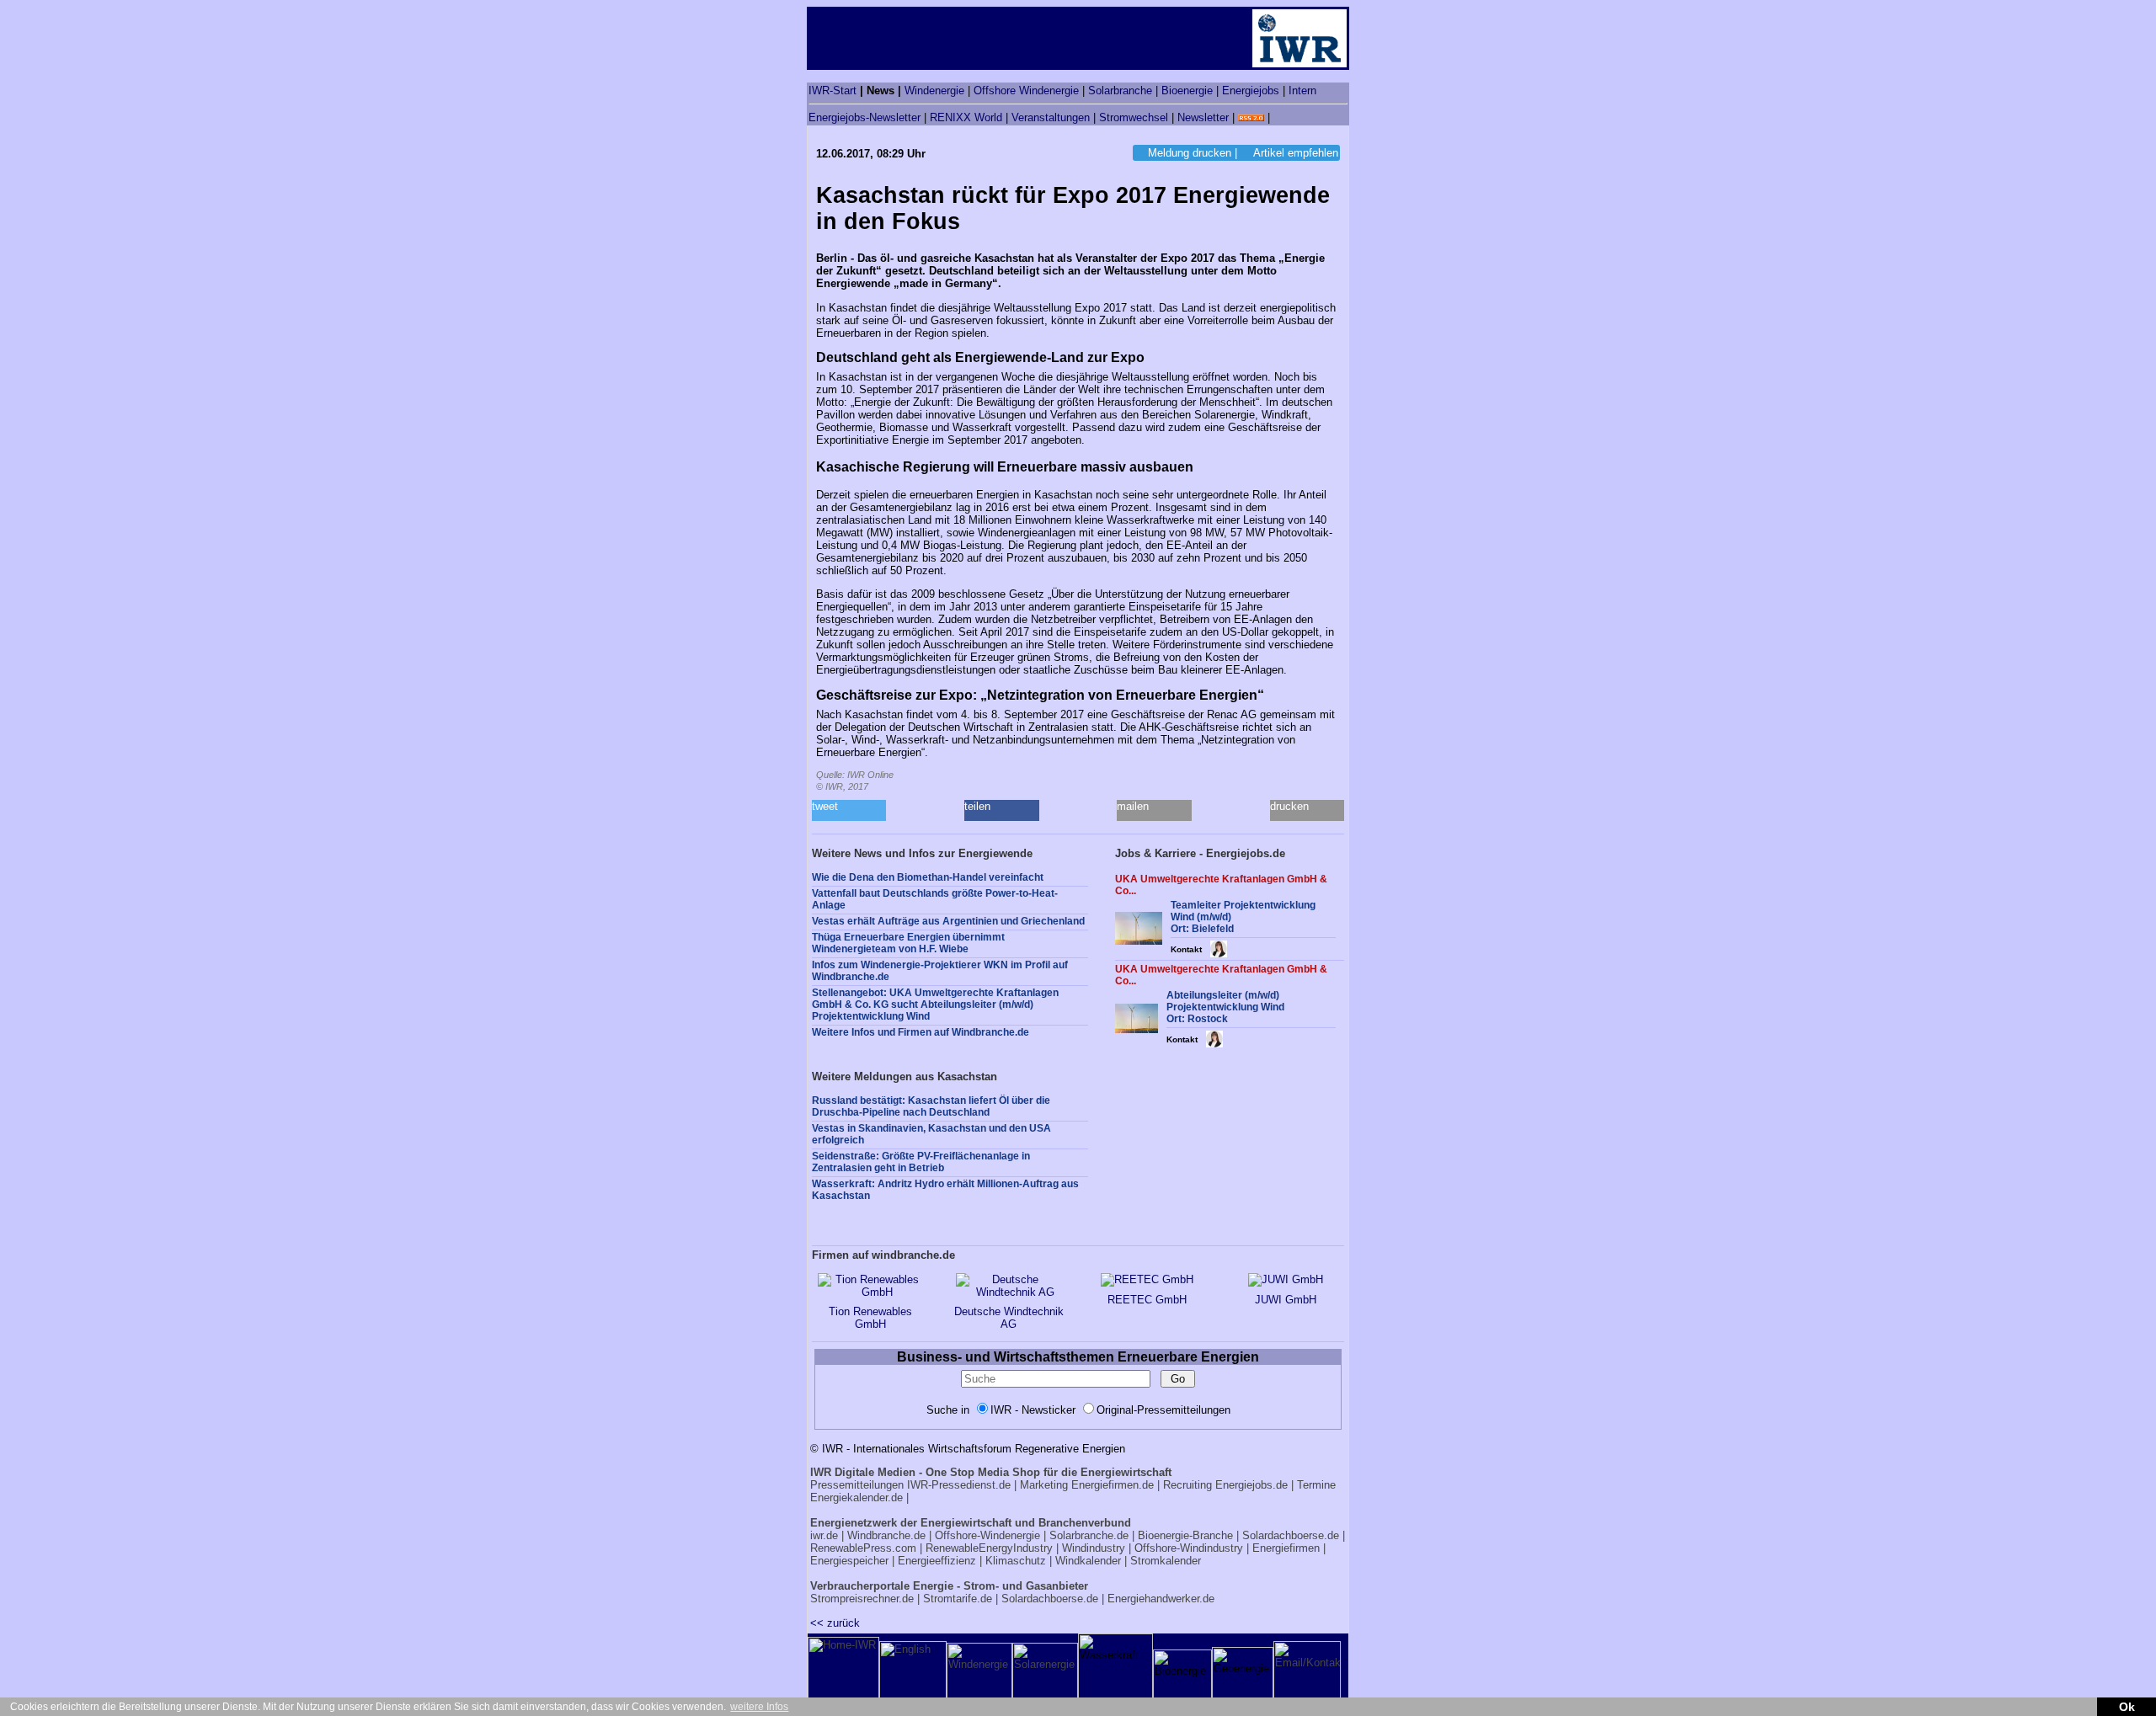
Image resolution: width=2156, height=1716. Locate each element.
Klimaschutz (1016, 1561)
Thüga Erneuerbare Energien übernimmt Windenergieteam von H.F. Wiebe (908, 943)
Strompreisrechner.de (862, 1599)
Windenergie (934, 91)
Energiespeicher (849, 1561)
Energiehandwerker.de (1161, 1599)
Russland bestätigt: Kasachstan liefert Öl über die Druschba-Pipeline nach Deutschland (931, 1106)
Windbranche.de (886, 1535)
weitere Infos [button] (759, 1707)
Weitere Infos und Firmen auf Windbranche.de (921, 1032)
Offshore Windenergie (1026, 91)
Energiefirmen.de (1113, 1485)
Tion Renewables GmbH (870, 1318)
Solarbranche (1120, 91)
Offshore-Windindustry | (1192, 1548)
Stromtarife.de (958, 1599)
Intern (1302, 91)
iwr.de (824, 1535)
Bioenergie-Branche (1185, 1535)
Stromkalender (1166, 1561)
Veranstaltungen (1051, 117)
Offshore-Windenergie (987, 1535)
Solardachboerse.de (1291, 1535)
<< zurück (835, 1623)
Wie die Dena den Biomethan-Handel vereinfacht (928, 877)
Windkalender (1088, 1561)
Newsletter (1203, 117)
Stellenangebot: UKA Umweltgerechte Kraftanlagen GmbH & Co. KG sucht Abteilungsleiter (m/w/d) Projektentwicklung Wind (935, 1005)
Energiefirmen (1286, 1548)
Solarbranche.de (1089, 1535)
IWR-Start (833, 91)
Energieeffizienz (937, 1561)
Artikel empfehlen (1296, 153)
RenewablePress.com (863, 1548)
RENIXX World (966, 117)
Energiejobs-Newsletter (865, 117)
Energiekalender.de (857, 1498)
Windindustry (1094, 1548)
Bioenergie (1187, 91)
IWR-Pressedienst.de (959, 1485)
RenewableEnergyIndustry (989, 1548)
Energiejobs (1251, 91)
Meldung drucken (1190, 153)
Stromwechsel (1134, 117)
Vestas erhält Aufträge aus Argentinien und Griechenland (948, 921)
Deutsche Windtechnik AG (1009, 1318)
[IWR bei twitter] (1279, 117)
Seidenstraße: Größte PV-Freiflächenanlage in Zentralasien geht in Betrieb (921, 1162)
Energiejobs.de (1251, 1485)
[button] (849, 810)
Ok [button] (2127, 1707)
